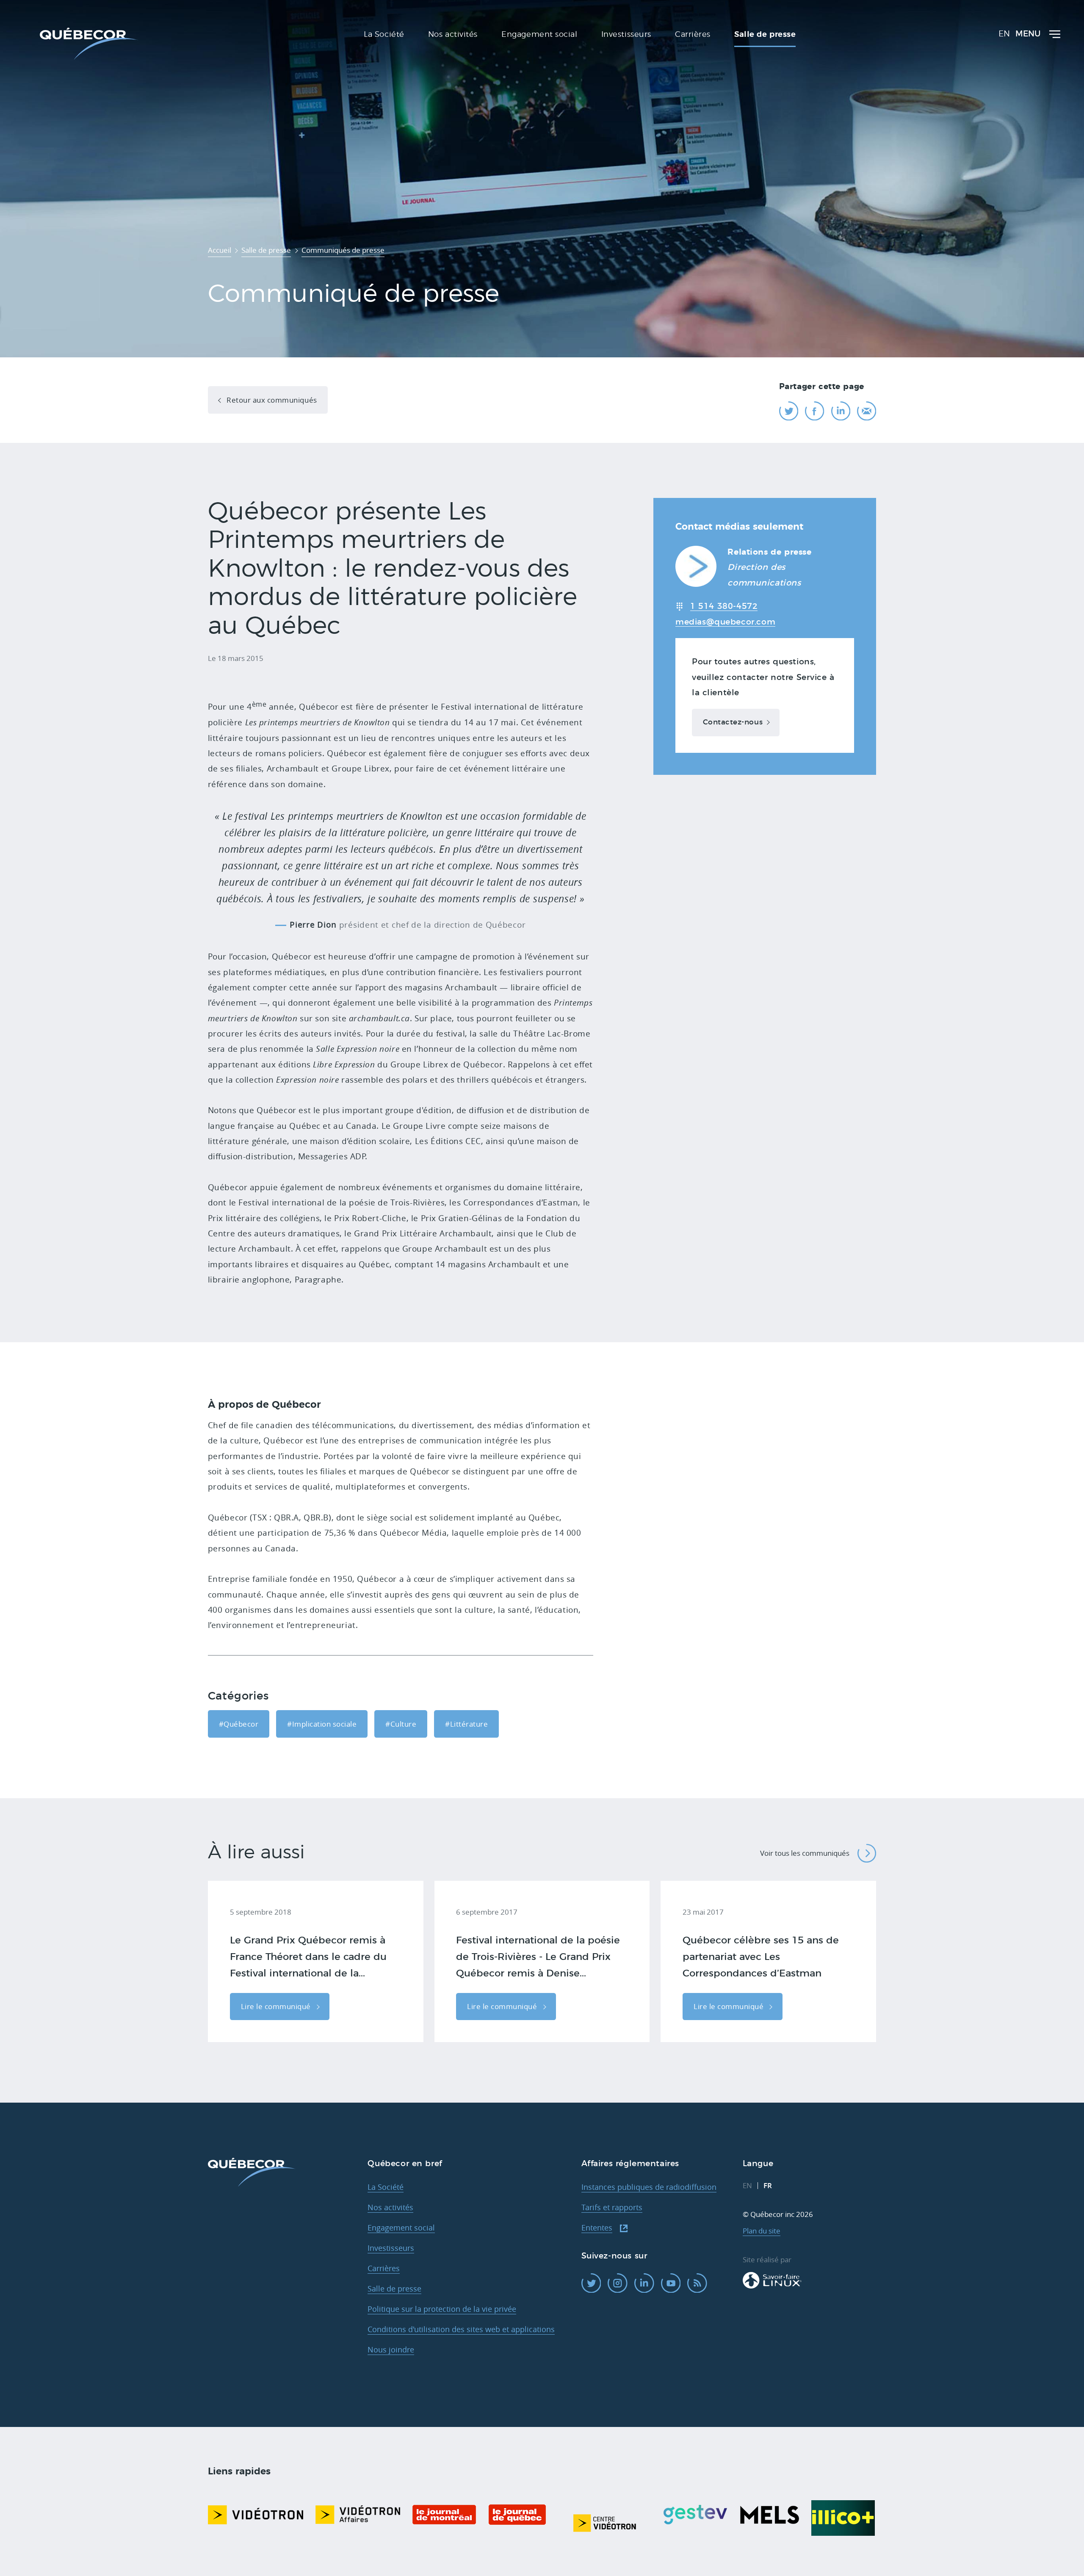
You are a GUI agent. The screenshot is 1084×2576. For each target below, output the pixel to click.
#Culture (401, 1724)
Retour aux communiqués (271, 400)
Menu (1028, 34)
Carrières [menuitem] (693, 35)
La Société (386, 2187)
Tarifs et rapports (612, 2207)
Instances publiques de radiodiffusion (649, 2187)
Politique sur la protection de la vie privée (442, 2309)
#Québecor (239, 1724)
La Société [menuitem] (384, 35)
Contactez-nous (733, 722)
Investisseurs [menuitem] (626, 35)
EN (1004, 34)
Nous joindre (391, 2349)
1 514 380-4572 (724, 606)
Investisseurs (391, 2248)
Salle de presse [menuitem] (765, 35)
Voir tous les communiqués (805, 1853)
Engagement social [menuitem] (539, 35)
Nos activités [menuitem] (453, 35)
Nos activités (390, 2207)
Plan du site (762, 2231)
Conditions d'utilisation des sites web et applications (461, 2329)
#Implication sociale (322, 1724)
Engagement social (401, 2228)
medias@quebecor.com (725, 622)
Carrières (384, 2268)
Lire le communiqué (277, 2006)
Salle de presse (394, 2289)
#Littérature (466, 1724)
